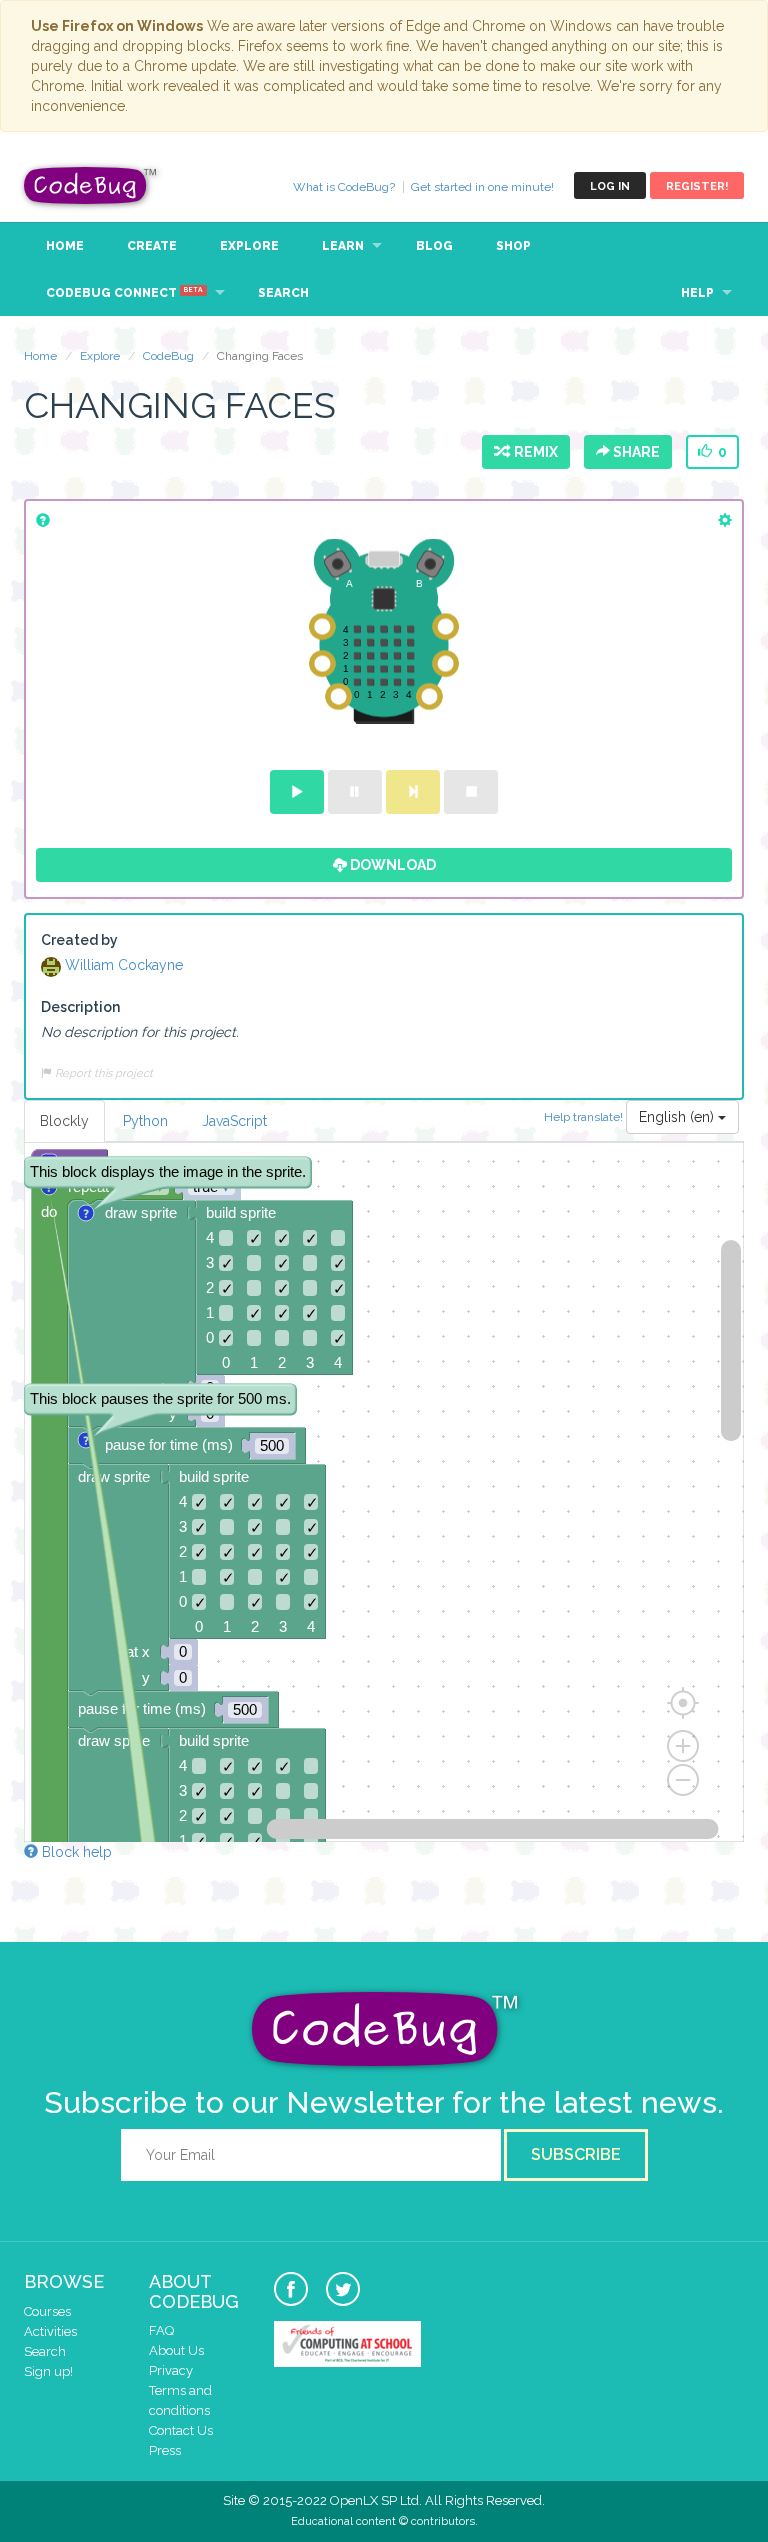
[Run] (297, 792)
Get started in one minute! (482, 187)
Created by (79, 940)
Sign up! (48, 2371)
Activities (50, 2331)
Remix (533, 452)
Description (80, 1007)
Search (283, 293)
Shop (513, 246)
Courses (47, 2311)
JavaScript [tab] (234, 1121)
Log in (610, 186)
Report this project (102, 1073)
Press (165, 2450)
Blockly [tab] (64, 1121)
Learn (343, 246)
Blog (434, 246)
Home (65, 246)
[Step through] (413, 792)
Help (697, 293)
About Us (176, 2350)
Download (391, 865)
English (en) (678, 1117)
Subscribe (576, 2154)
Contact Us (181, 2430)
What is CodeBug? (344, 187)
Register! (697, 186)
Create (152, 246)
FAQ (161, 2330)
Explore (249, 246)
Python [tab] (145, 1121)
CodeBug (91, 185)
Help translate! (585, 1116)
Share (635, 452)
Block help (75, 1852)
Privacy (171, 2370)
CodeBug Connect (124, 293)
